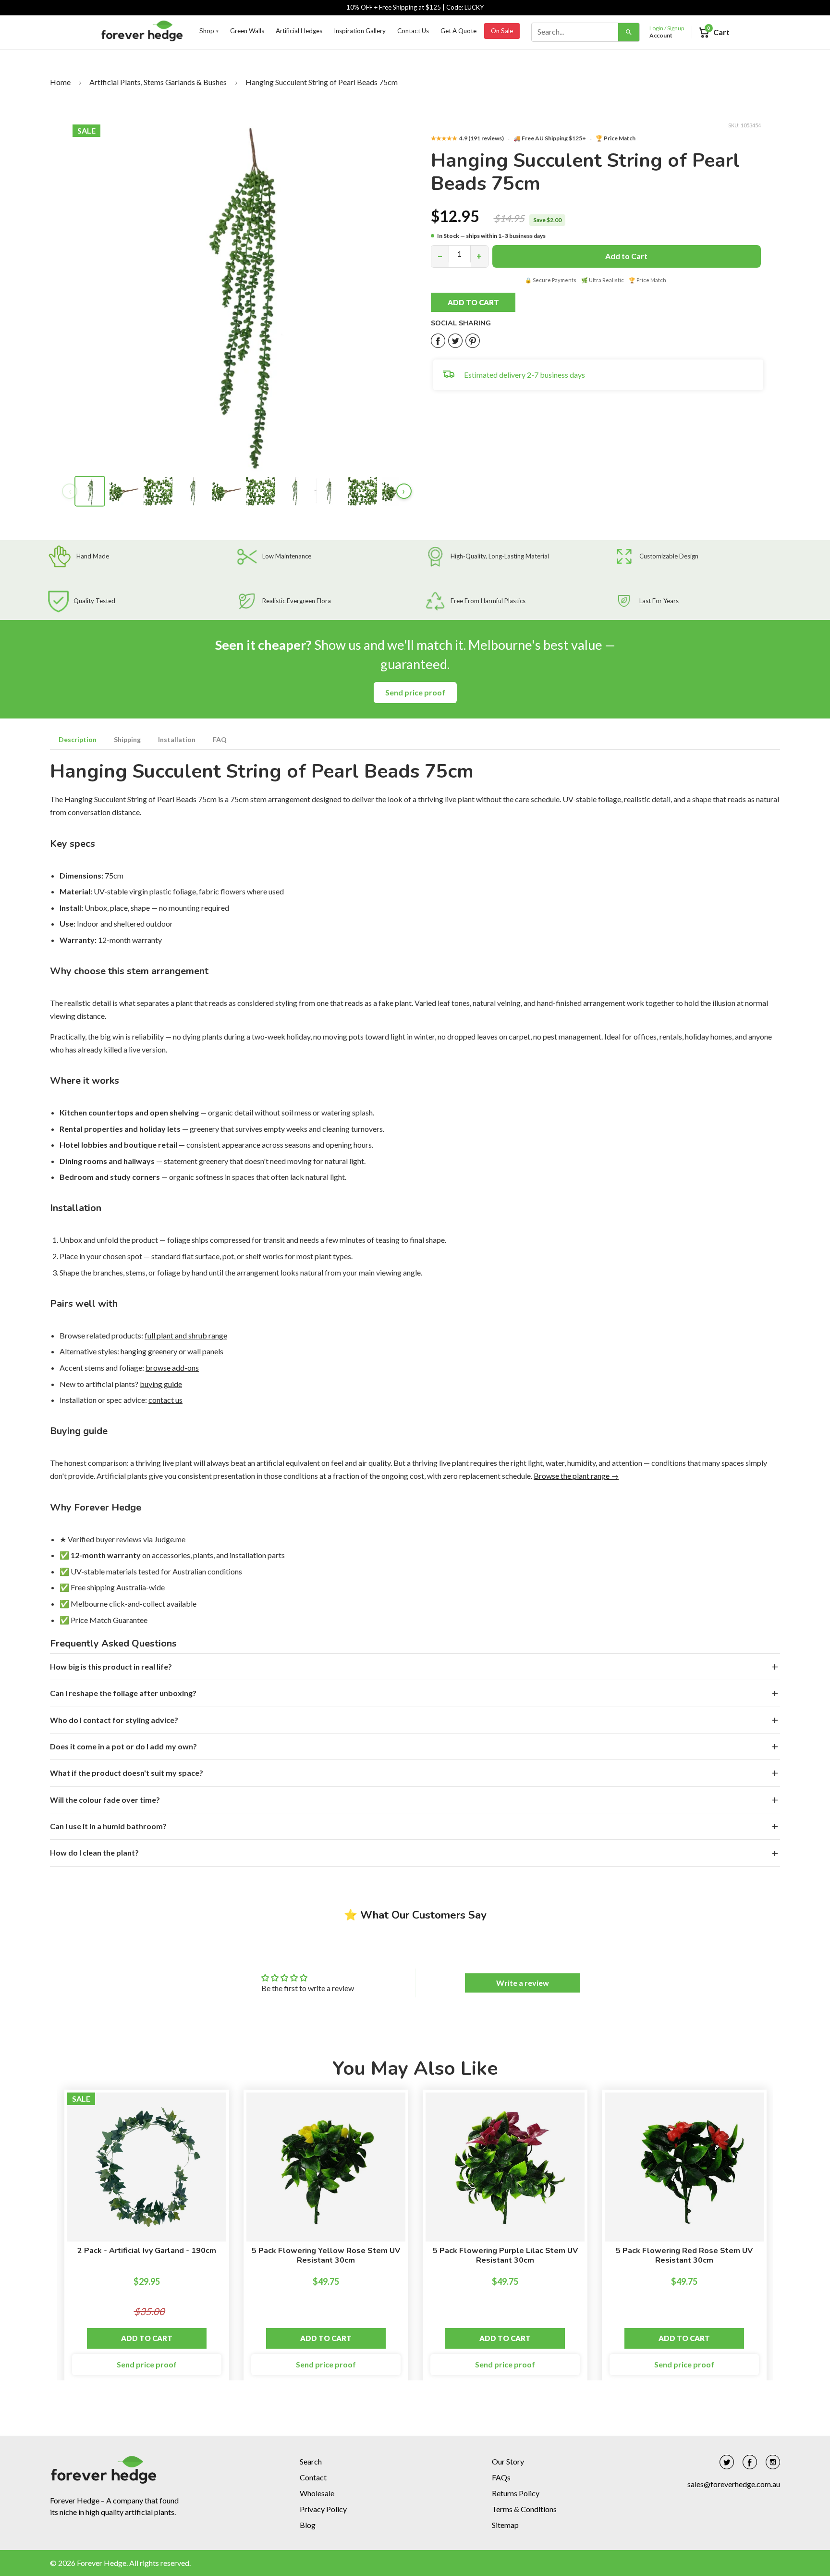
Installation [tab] (177, 739)
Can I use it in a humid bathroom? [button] (108, 1826)
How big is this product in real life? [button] (111, 1666)
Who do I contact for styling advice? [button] (114, 1720)
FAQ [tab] (220, 739)
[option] (147, 2240)
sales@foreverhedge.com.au (734, 2484)
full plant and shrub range (186, 1335)
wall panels (205, 1351)
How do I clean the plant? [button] (94, 1852)
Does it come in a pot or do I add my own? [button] (123, 1746)
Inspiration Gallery (360, 31)
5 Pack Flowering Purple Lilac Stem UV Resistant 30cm (505, 2255)
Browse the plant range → (576, 1476)
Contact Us (413, 31)
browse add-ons (172, 1368)
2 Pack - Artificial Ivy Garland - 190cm (147, 2251)
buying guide (161, 1384)
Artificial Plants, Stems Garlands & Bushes (158, 82)
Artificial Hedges (299, 31)
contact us (165, 1400)
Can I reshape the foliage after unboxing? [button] (123, 1693)
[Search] (629, 32)
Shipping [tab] (127, 739)
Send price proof (415, 692)
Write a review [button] (523, 1983)
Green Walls (247, 31)
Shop (209, 31)
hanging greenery (149, 1351)
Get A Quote (458, 31)
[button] (484, 302)
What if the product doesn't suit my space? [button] (127, 1773)
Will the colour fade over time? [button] (105, 1800)
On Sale (502, 31)
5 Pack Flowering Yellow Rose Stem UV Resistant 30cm (326, 2255)
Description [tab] (78, 739)
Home (60, 82)
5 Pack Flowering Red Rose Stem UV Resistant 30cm (684, 2255)
